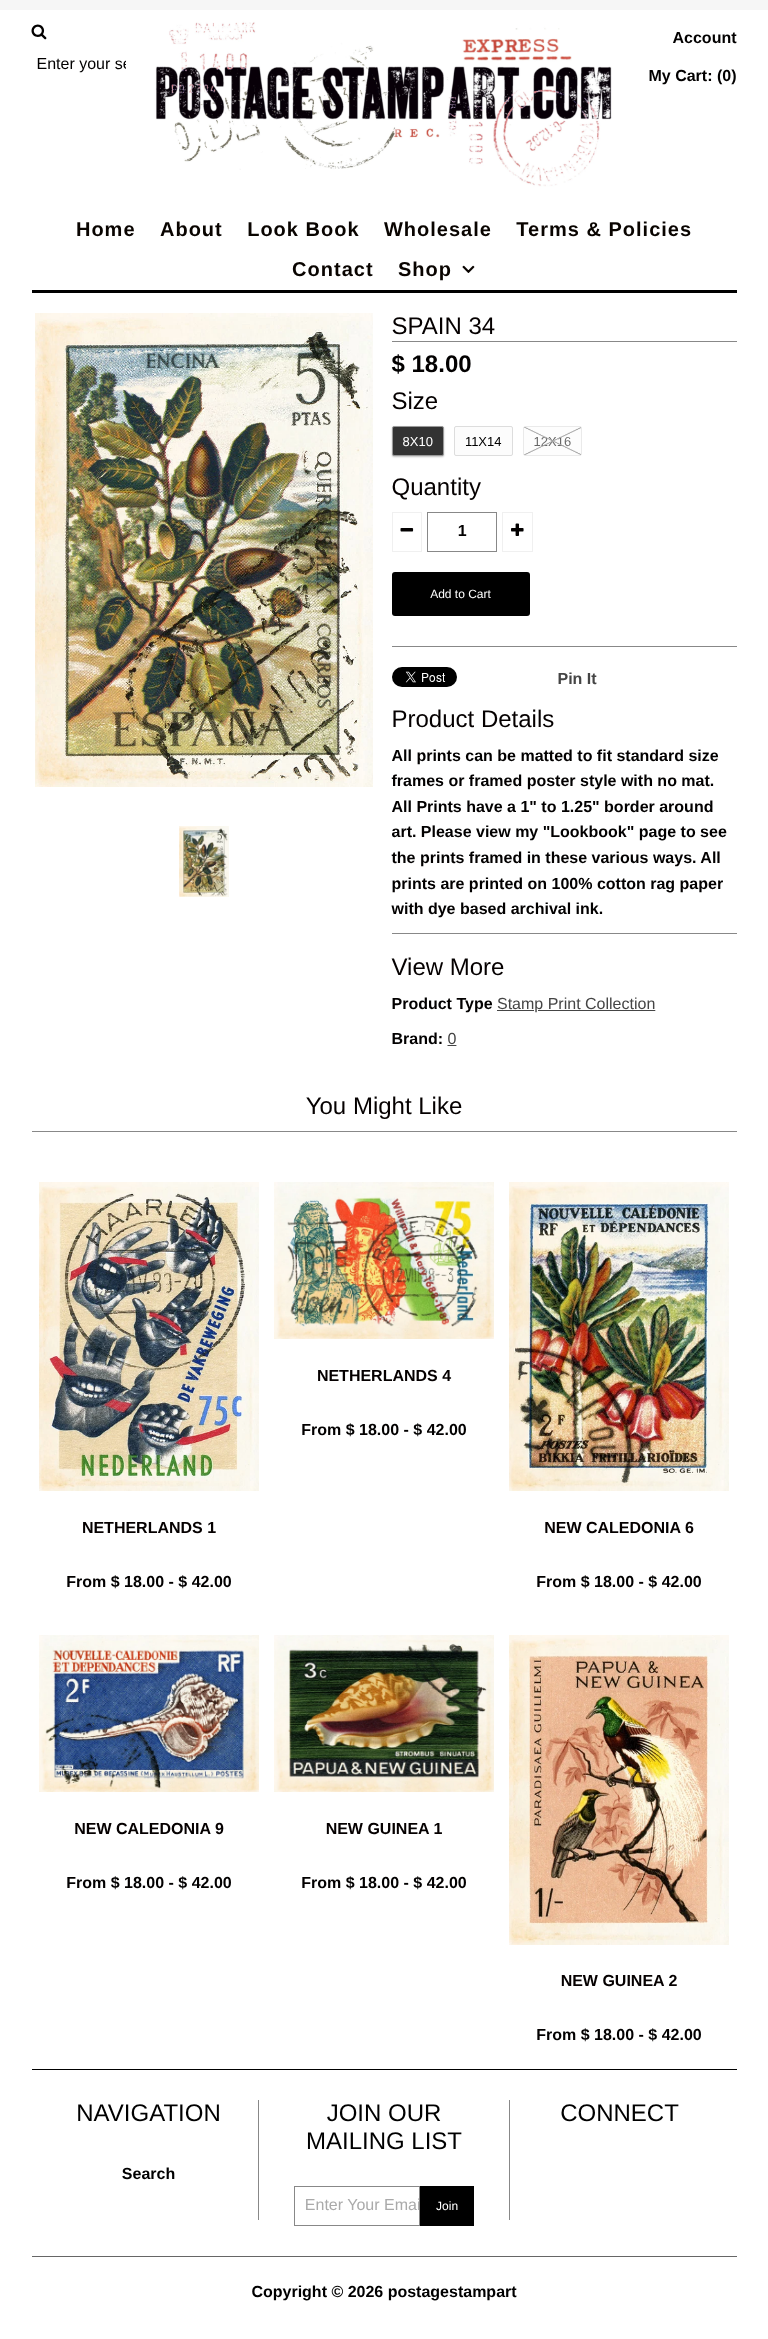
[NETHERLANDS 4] (384, 1354)
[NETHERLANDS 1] (149, 1506)
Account (705, 38)
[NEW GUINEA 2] (619, 1960)
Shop (425, 270)
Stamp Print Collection (576, 1004)
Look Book (303, 230)
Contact (332, 270)
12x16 (553, 441)
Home (106, 230)
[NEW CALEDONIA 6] (619, 1506)
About (191, 230)
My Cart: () (692, 76)
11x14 (483, 441)
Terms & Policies (604, 230)
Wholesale (438, 230)
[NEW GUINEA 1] (384, 1807)
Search (148, 2174)
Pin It (577, 679)
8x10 (418, 441)
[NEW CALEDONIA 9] (149, 1807)
